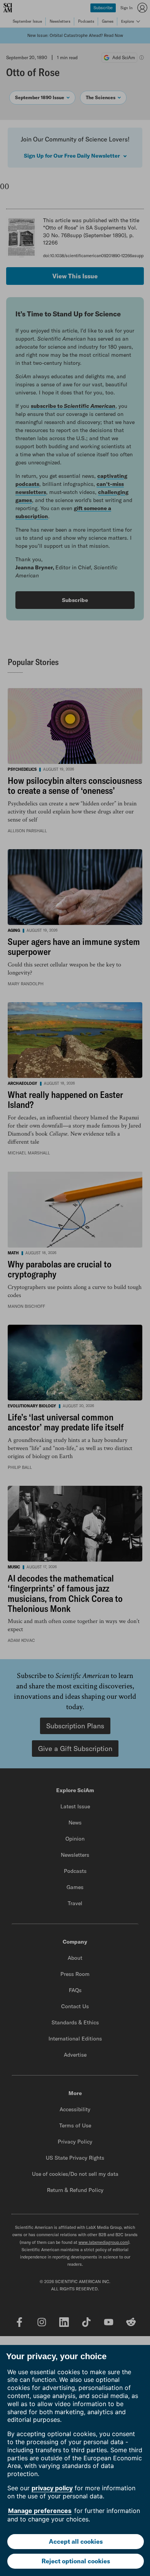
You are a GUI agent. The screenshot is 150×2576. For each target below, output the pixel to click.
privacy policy (52, 2488)
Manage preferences (40, 2511)
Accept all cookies (76, 2541)
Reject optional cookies (76, 2561)
